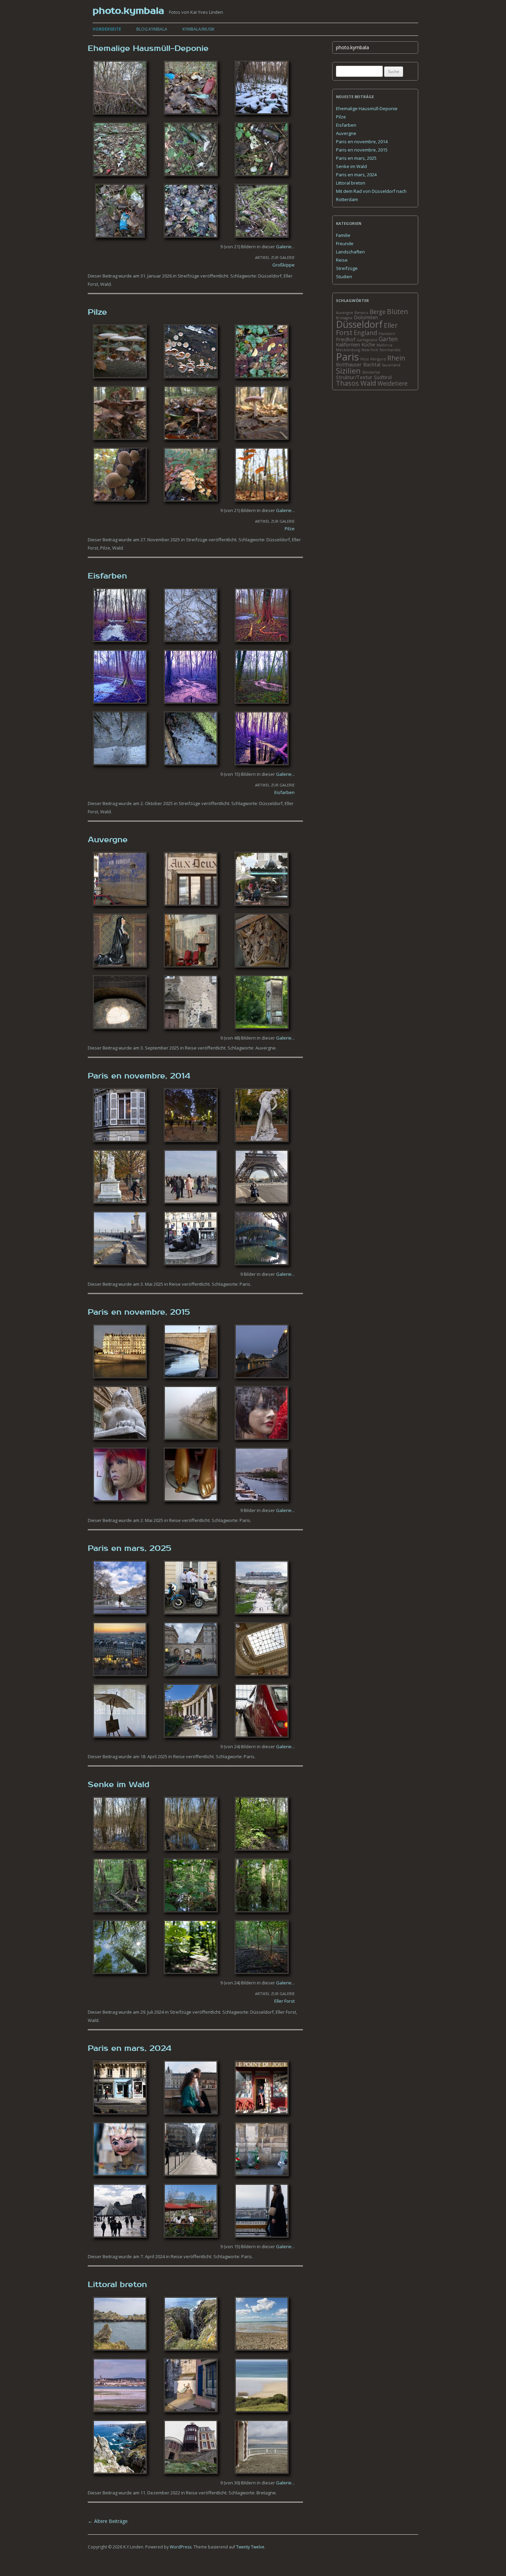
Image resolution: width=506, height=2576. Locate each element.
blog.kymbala (152, 29)
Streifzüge (188, 276)
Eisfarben (107, 576)
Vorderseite (107, 29)
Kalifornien (348, 344)
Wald (106, 284)
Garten (388, 339)
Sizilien (348, 371)
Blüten (397, 311)
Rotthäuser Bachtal (358, 364)
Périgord (378, 359)
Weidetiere (393, 383)
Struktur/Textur (354, 377)
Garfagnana (367, 340)
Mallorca (384, 345)
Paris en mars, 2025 (130, 1548)
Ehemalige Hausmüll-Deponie (148, 49)
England (366, 333)
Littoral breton (117, 2285)
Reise (191, 1048)
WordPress (181, 2547)
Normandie (390, 350)
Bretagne (266, 2493)
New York (370, 350)
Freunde (345, 243)
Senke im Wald (119, 1785)
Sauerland (391, 365)
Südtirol (383, 377)
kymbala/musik (198, 29)
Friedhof (346, 339)
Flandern (387, 334)
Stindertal (371, 372)
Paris (245, 1284)
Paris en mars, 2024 (130, 2048)
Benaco (361, 313)
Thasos (347, 383)
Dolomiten (366, 317)
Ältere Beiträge (108, 2521)
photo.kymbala (128, 11)
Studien (344, 277)
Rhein (396, 358)
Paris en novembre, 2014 (139, 1076)
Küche (368, 344)
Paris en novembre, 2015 (139, 1312)
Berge (378, 312)
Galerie (284, 247)
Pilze (97, 312)
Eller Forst (284, 2001)
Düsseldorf (270, 276)
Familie (343, 235)
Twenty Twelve (250, 2547)
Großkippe (283, 265)
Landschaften (350, 252)
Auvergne (108, 840)
